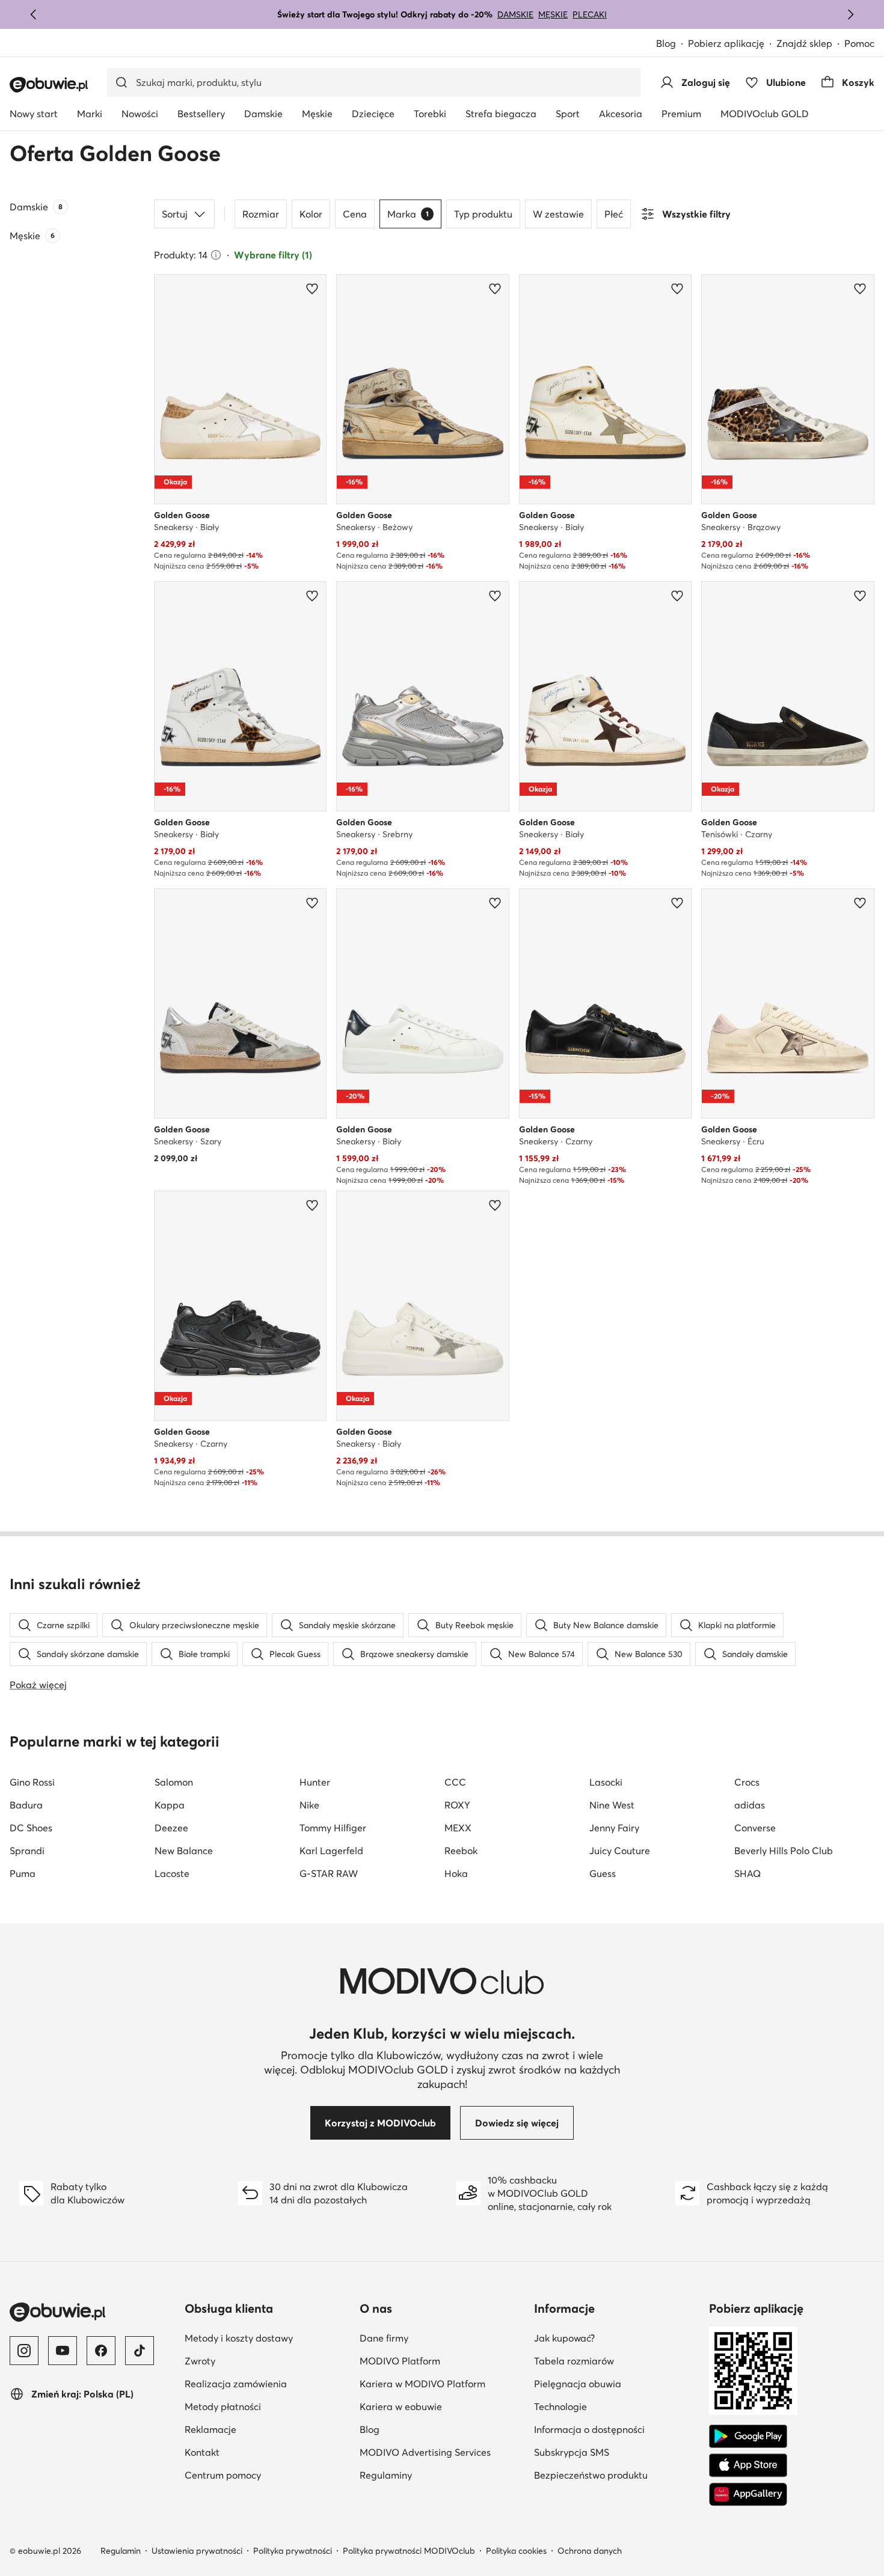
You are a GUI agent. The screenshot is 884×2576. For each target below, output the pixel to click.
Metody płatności (223, 2407)
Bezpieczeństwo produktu (591, 2475)
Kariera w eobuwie (401, 2407)
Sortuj (175, 214)
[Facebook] (101, 2351)
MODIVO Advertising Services (425, 2452)
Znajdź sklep (804, 43)
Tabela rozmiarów (574, 2361)
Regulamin (121, 2551)
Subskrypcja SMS (572, 2452)
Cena (355, 214)
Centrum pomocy (223, 2475)
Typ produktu (483, 214)
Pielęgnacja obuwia (578, 2384)
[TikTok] (140, 2351)
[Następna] (850, 14)
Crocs (747, 1782)
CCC (455, 1782)
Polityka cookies (516, 2551)
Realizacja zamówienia (236, 2384)
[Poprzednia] (34, 14)
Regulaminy (386, 2475)
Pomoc (859, 43)
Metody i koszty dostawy (239, 2338)
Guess (603, 1873)
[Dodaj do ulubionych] (312, 288)
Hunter (315, 1782)
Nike (309, 1805)
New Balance (184, 1851)
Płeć (614, 214)
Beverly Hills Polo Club (784, 1851)
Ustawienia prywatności (197, 2551)
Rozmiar (261, 214)
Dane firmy (384, 2338)
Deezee (171, 1828)
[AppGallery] (748, 2494)
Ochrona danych (590, 2551)
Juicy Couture (620, 1851)
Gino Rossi (32, 1782)
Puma (23, 1873)
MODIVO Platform (400, 2361)
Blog (666, 43)
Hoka (456, 1873)
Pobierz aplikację (726, 43)
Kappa (170, 1805)
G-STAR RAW (329, 1873)
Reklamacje (210, 2429)
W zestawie (558, 214)
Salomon (174, 1782)
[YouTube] (63, 2351)
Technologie (560, 2407)
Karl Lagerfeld (331, 1851)
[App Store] (748, 2465)
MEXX (458, 1828)
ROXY (457, 1805)
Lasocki (606, 1782)
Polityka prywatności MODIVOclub (409, 2551)
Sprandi (27, 1851)
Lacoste (172, 1873)
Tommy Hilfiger (333, 1828)
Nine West (612, 1805)
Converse (755, 1828)
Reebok (461, 1851)
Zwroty (200, 2361)
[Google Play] (748, 2437)
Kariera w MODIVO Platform (422, 2384)
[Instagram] (24, 2351)
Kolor (311, 214)
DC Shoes (31, 1828)
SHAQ (747, 1873)
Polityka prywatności (293, 2551)
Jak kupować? (564, 2338)
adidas (750, 1805)
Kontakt (202, 2452)
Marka (408, 214)
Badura (26, 1805)
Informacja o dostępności (589, 2429)
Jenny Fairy (614, 1828)
